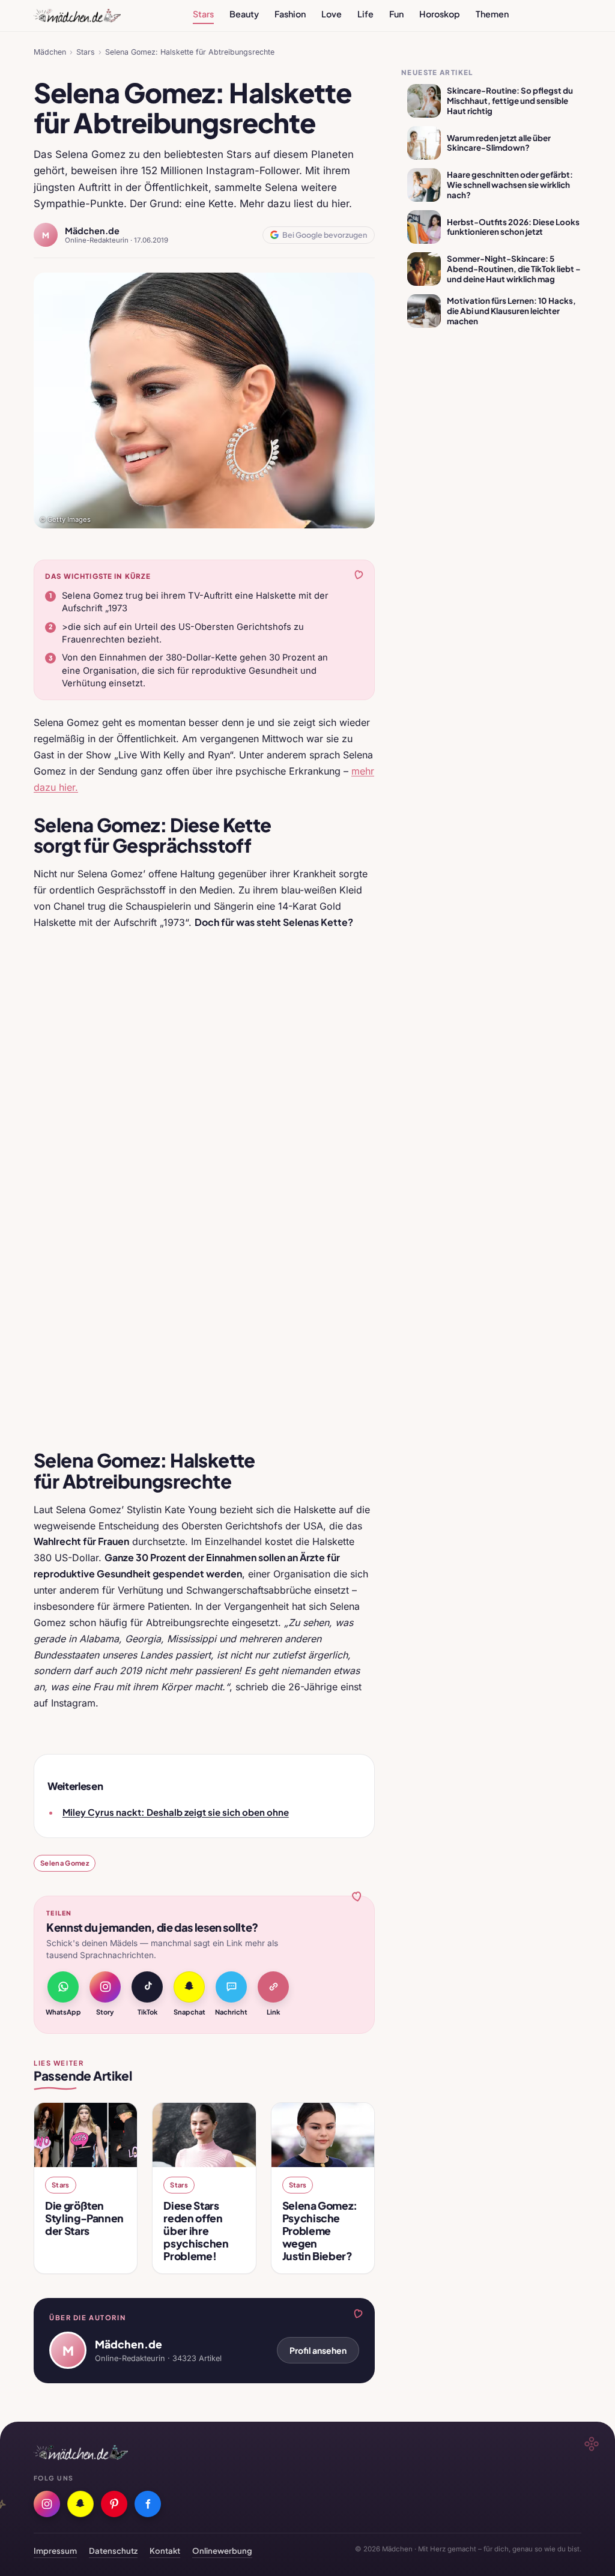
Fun (396, 14)
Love (332, 14)
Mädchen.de (92, 231)
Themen (492, 14)
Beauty (244, 14)
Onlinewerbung (222, 2550)
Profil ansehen (318, 2350)
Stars (203, 14)
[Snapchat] (80, 2504)
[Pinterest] (114, 2504)
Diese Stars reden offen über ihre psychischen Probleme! (196, 2231)
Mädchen (50, 52)
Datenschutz (113, 2550)
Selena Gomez (65, 1863)
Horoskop (440, 14)
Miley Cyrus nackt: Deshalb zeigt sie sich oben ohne (176, 1812)
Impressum (55, 2550)
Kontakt (165, 2550)
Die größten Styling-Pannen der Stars (84, 2218)
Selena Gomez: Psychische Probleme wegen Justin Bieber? (320, 2231)
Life (365, 14)
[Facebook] (148, 2504)
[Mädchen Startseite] (77, 16)
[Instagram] (47, 2504)
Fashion (290, 14)
